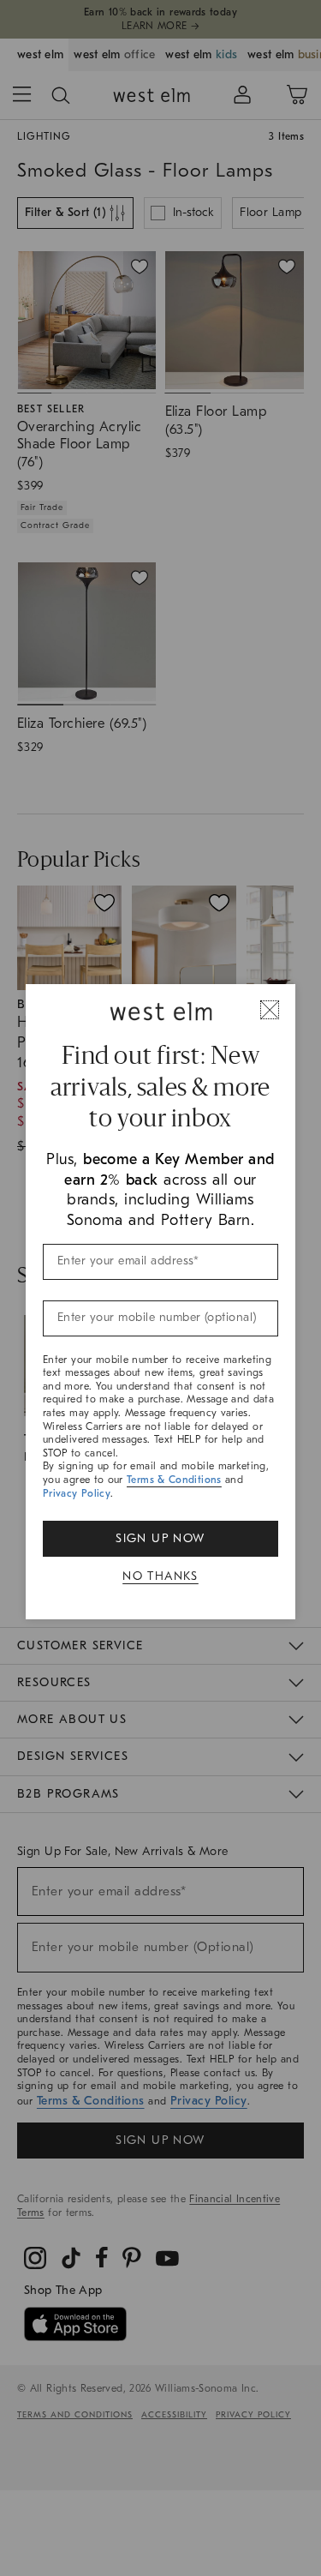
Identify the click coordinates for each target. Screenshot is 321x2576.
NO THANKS (160, 1576)
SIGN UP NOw (160, 1538)
